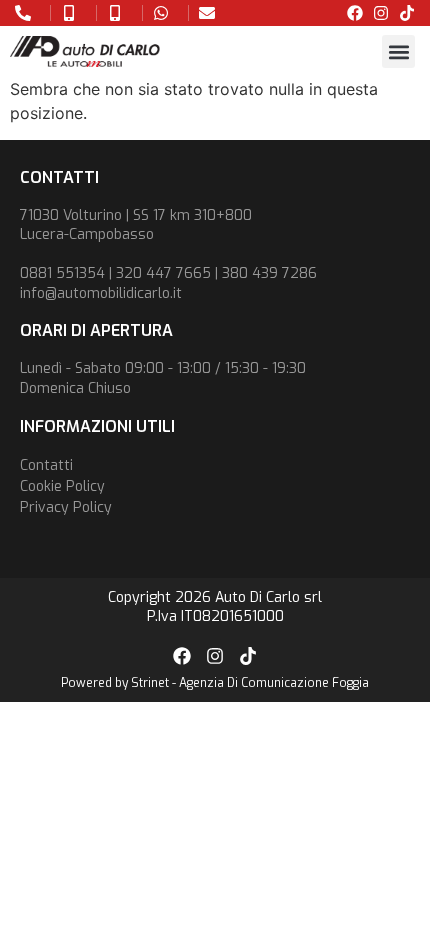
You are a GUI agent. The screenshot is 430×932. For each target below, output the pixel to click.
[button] (398, 51)
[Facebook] (355, 13)
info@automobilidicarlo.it (101, 293)
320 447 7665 (163, 273)
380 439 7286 (269, 273)
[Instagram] (381, 13)
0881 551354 (62, 273)
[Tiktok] (407, 13)
